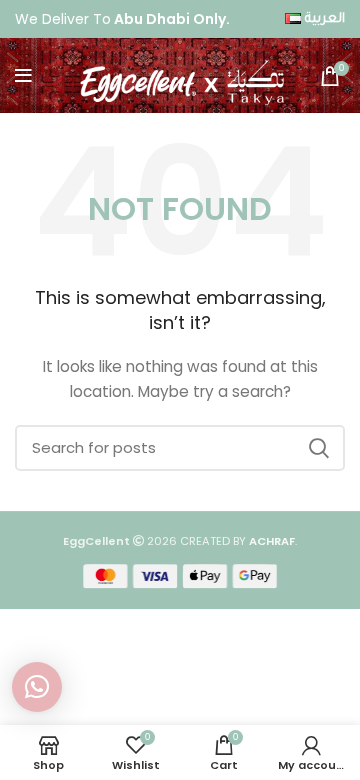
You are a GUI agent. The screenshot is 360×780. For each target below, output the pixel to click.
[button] (37, 687)
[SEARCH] (318, 448)
